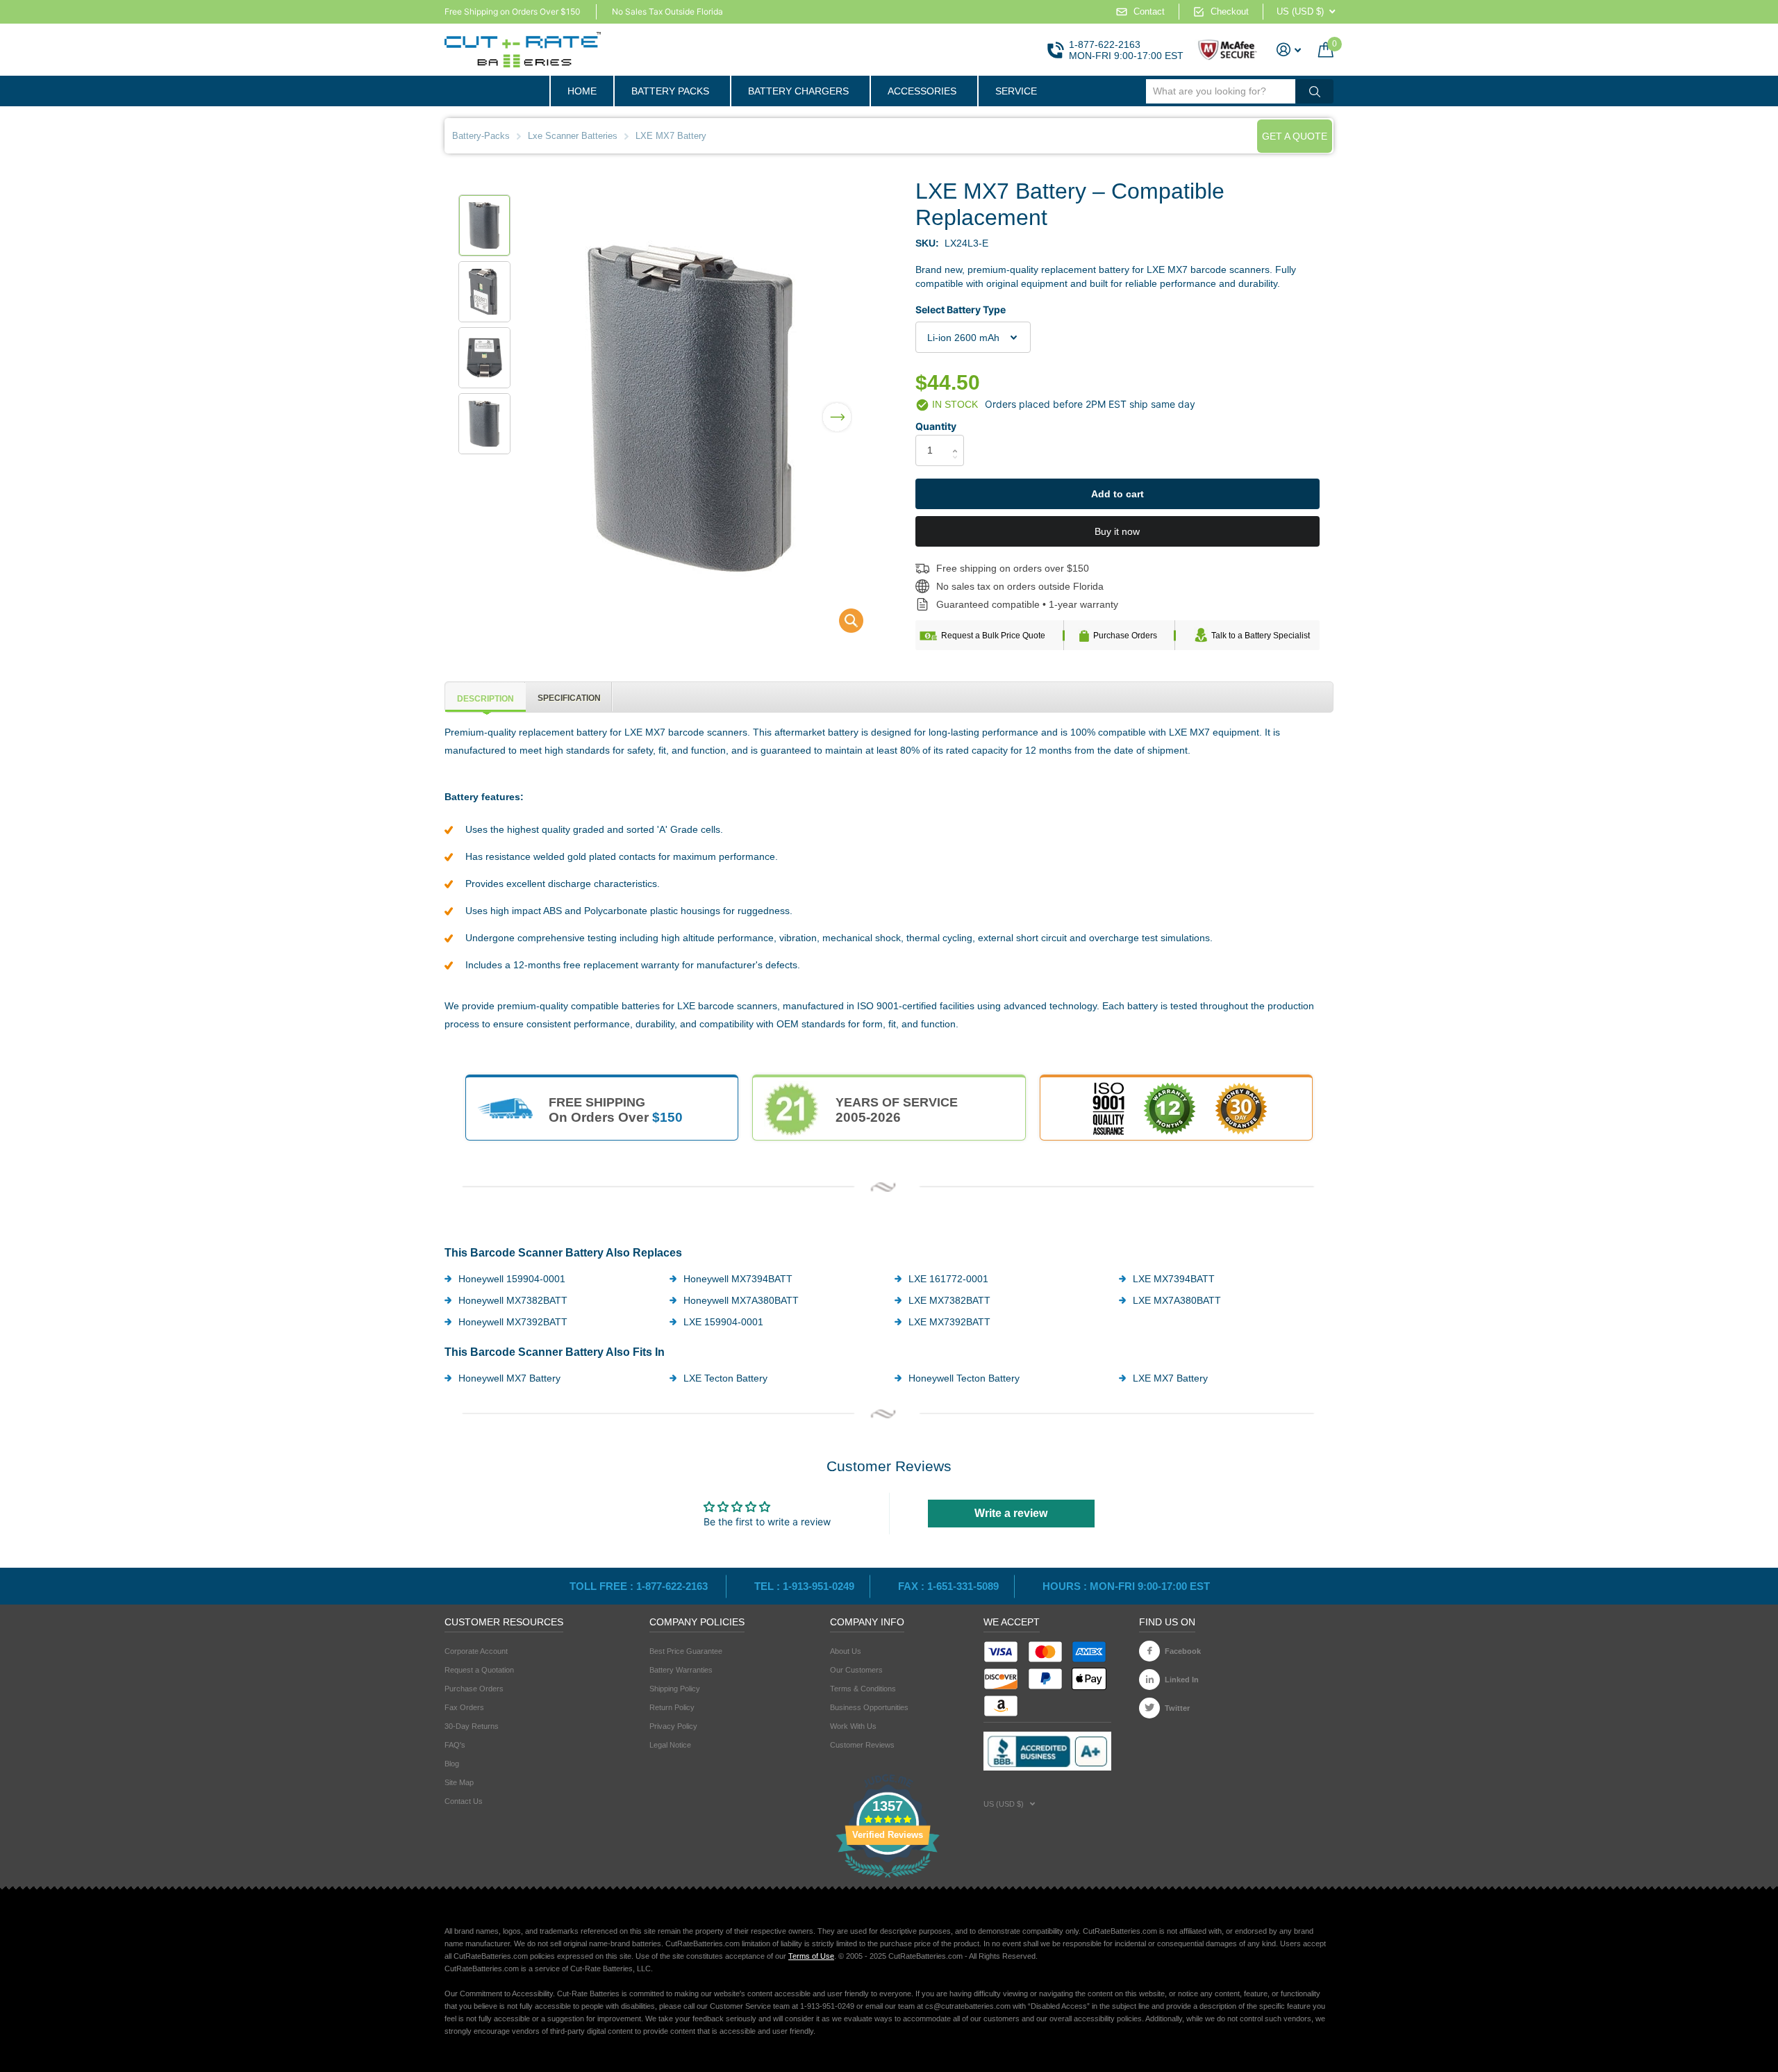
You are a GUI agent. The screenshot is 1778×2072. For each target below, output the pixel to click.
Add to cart (1118, 494)
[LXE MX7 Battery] (842, 624)
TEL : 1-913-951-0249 (804, 1586)
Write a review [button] (1011, 1513)
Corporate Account (476, 1651)
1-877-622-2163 (1105, 44)
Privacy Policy (673, 1726)
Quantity (936, 426)
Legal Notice (670, 1745)
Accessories (922, 91)
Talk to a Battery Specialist (1261, 636)
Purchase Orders (1125, 636)
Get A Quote (1295, 136)
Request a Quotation (479, 1670)
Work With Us (853, 1726)
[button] (837, 408)
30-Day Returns (472, 1726)
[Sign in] (1289, 50)
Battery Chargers (798, 91)
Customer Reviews (862, 1745)
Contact (1149, 11)
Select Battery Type (961, 309)
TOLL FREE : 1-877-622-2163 (640, 1586)
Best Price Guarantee (686, 1651)
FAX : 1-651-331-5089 (948, 1586)
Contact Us (464, 1801)
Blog (452, 1764)
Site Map (459, 1782)
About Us (846, 1651)
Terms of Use (811, 1956)
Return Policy (672, 1707)
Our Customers (856, 1670)
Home (582, 91)
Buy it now (1117, 531)
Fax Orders (464, 1707)
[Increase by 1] (959, 439)
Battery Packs (670, 91)
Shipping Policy (675, 1689)
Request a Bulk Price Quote (993, 636)
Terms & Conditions (863, 1689)
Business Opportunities (869, 1707)
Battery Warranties (681, 1670)
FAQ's (455, 1745)
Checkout (1230, 11)
